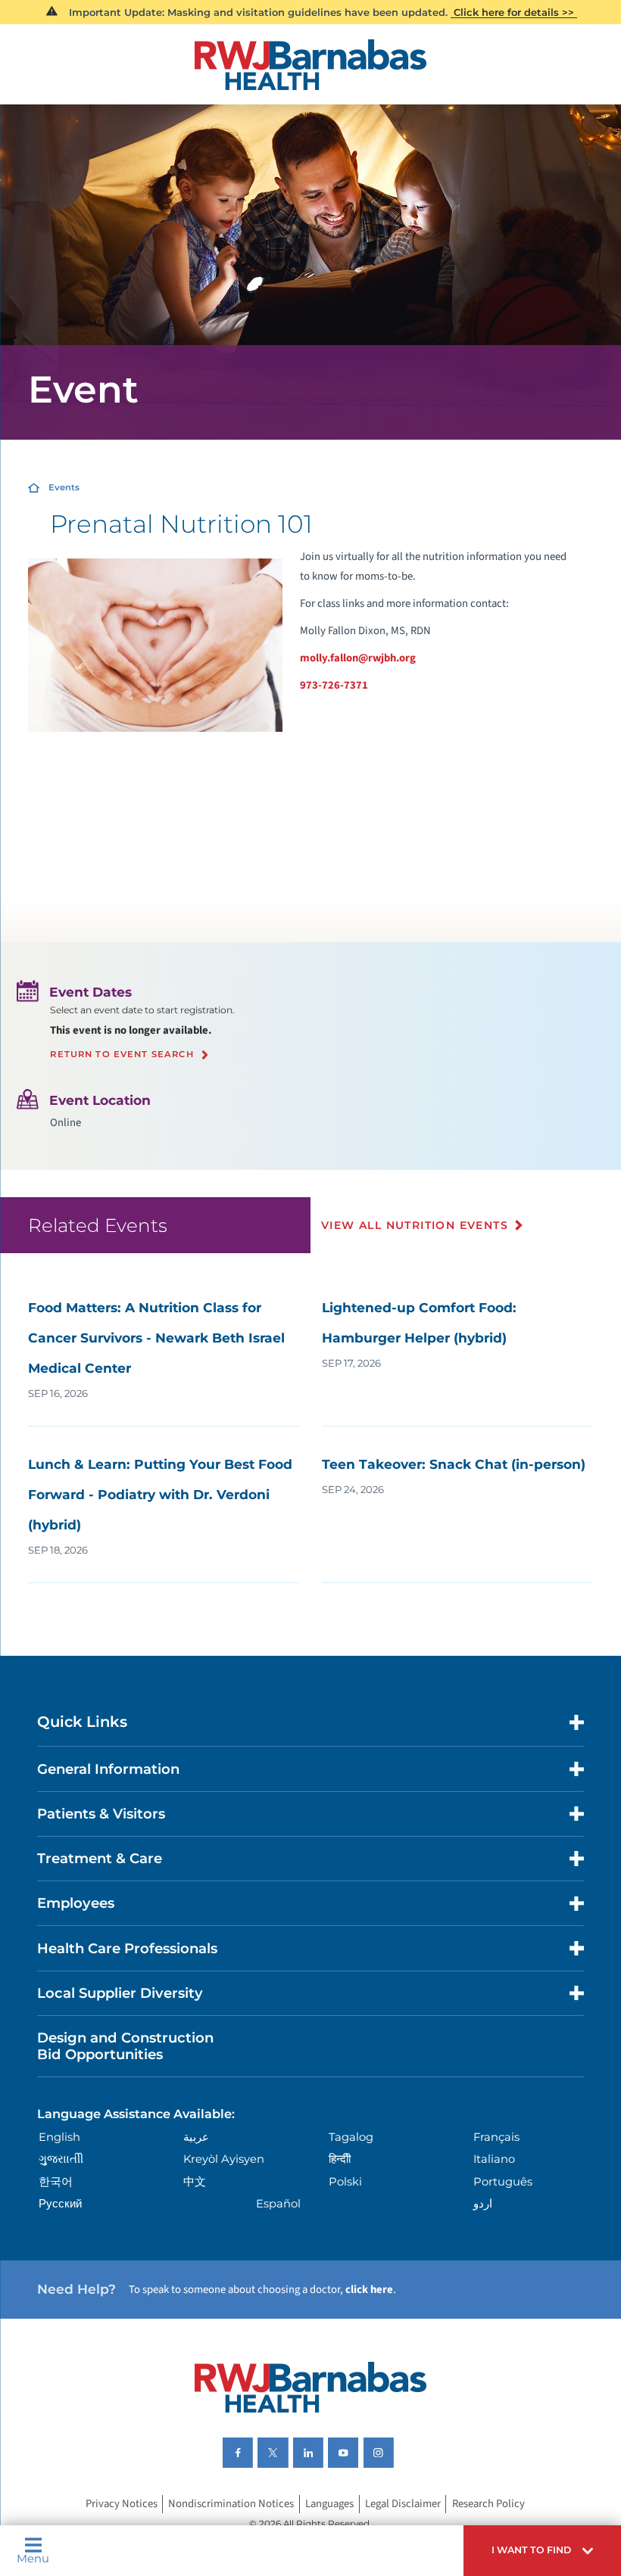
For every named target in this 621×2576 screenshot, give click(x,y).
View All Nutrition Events (415, 1225)
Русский (60, 2204)
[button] (542, 2551)
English (59, 2137)
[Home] (311, 65)
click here (369, 2290)
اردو (483, 2204)
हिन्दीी (340, 2159)
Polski (345, 2182)
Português (503, 2182)
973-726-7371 (334, 685)
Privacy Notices (122, 2504)
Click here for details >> (514, 12)
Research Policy (488, 2504)
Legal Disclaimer (403, 2504)
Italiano (494, 2159)
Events (64, 487)
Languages (329, 2504)
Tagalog (351, 2137)
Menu (33, 2558)
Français (496, 2137)
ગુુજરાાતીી (61, 2159)
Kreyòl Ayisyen (224, 2159)
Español (278, 2204)
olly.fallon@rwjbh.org (363, 658)
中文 (195, 2182)
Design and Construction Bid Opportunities (125, 2046)
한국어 (56, 2182)
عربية (196, 2137)
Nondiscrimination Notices (231, 2504)
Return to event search (122, 1055)
